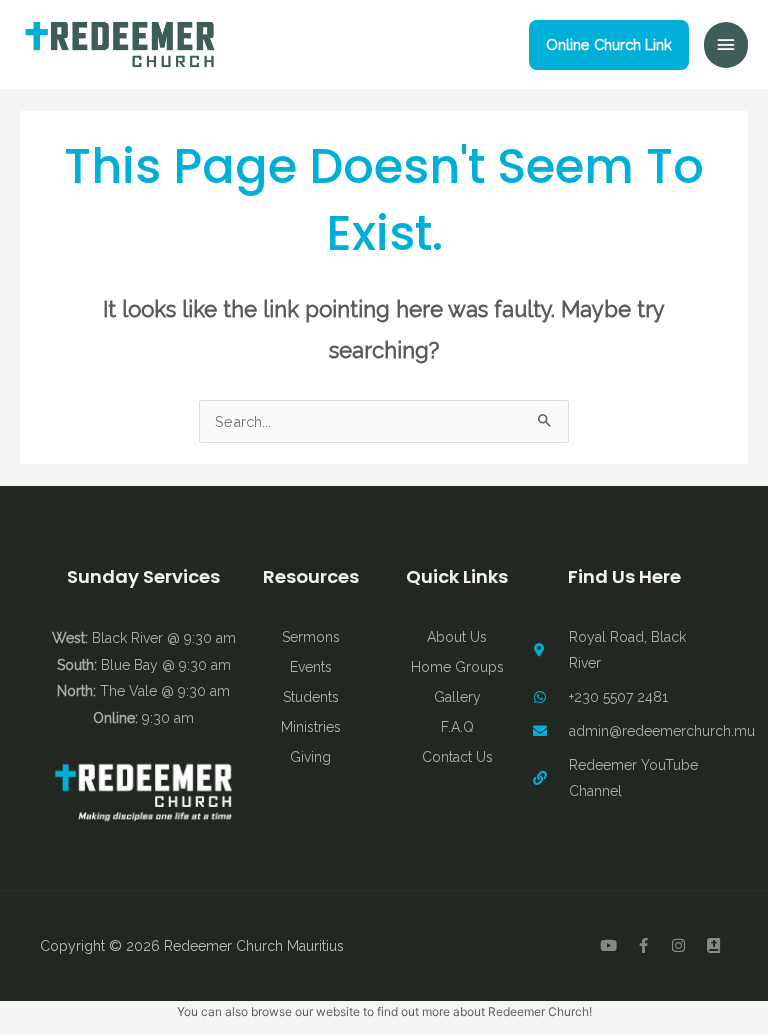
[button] (609, 45)
